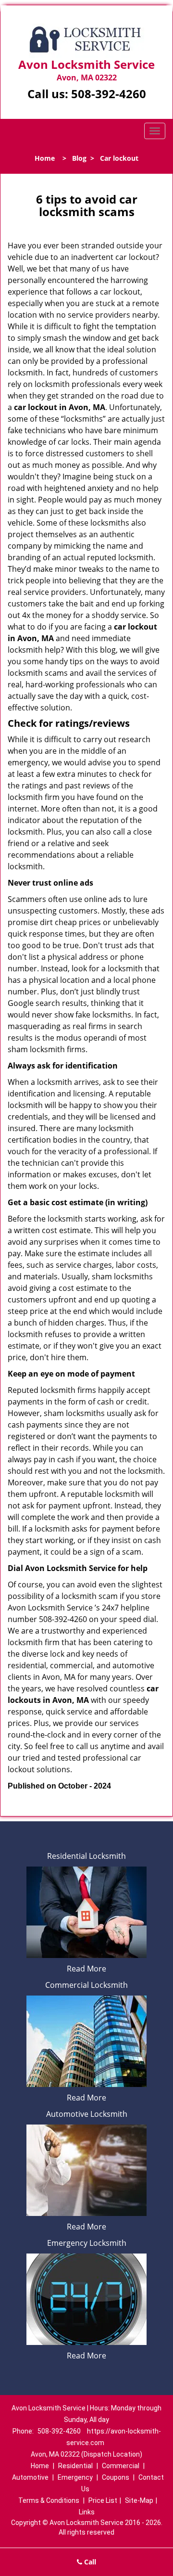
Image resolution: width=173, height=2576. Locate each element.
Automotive (30, 2477)
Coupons (116, 2477)
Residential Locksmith (86, 1856)
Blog (79, 158)
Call (89, 2562)
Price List (103, 2500)
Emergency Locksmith (87, 2243)
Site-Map (139, 2500)
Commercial (121, 2466)
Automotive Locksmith (87, 2114)
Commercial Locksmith (86, 1985)
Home (45, 158)
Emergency (75, 2477)
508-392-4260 (109, 94)
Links (87, 2512)
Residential (75, 2466)
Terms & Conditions (49, 2500)
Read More (86, 1969)
